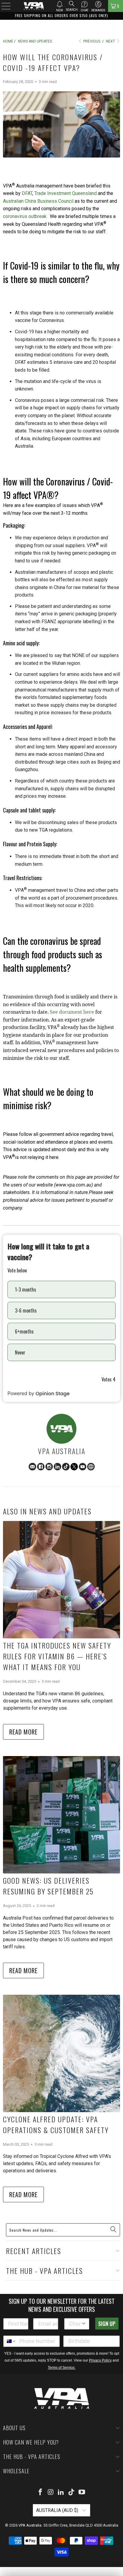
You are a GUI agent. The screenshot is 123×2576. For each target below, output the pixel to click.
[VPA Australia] (34, 6)
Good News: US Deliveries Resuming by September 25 (48, 1886)
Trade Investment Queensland (66, 193)
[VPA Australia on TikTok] (72, 2493)
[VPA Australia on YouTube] (82, 2493)
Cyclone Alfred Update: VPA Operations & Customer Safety (56, 2124)
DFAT (27, 193)
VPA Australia (30, 2525)
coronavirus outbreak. (26, 216)
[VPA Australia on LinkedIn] (61, 2493)
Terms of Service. (62, 2368)
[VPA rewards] (98, 4)
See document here (72, 1012)
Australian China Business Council (38, 201)
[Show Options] (84, 2324)
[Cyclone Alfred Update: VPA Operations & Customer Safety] (61, 2053)
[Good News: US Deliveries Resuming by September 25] (61, 1815)
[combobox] (75, 2324)
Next (111, 41)
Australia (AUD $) (58, 2510)
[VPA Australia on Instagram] (51, 2493)
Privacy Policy (100, 2360)
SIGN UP (107, 2324)
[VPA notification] (60, 4)
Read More (23, 1732)
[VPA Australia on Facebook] (41, 2493)
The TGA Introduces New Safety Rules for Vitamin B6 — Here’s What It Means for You (57, 1656)
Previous (91, 41)
